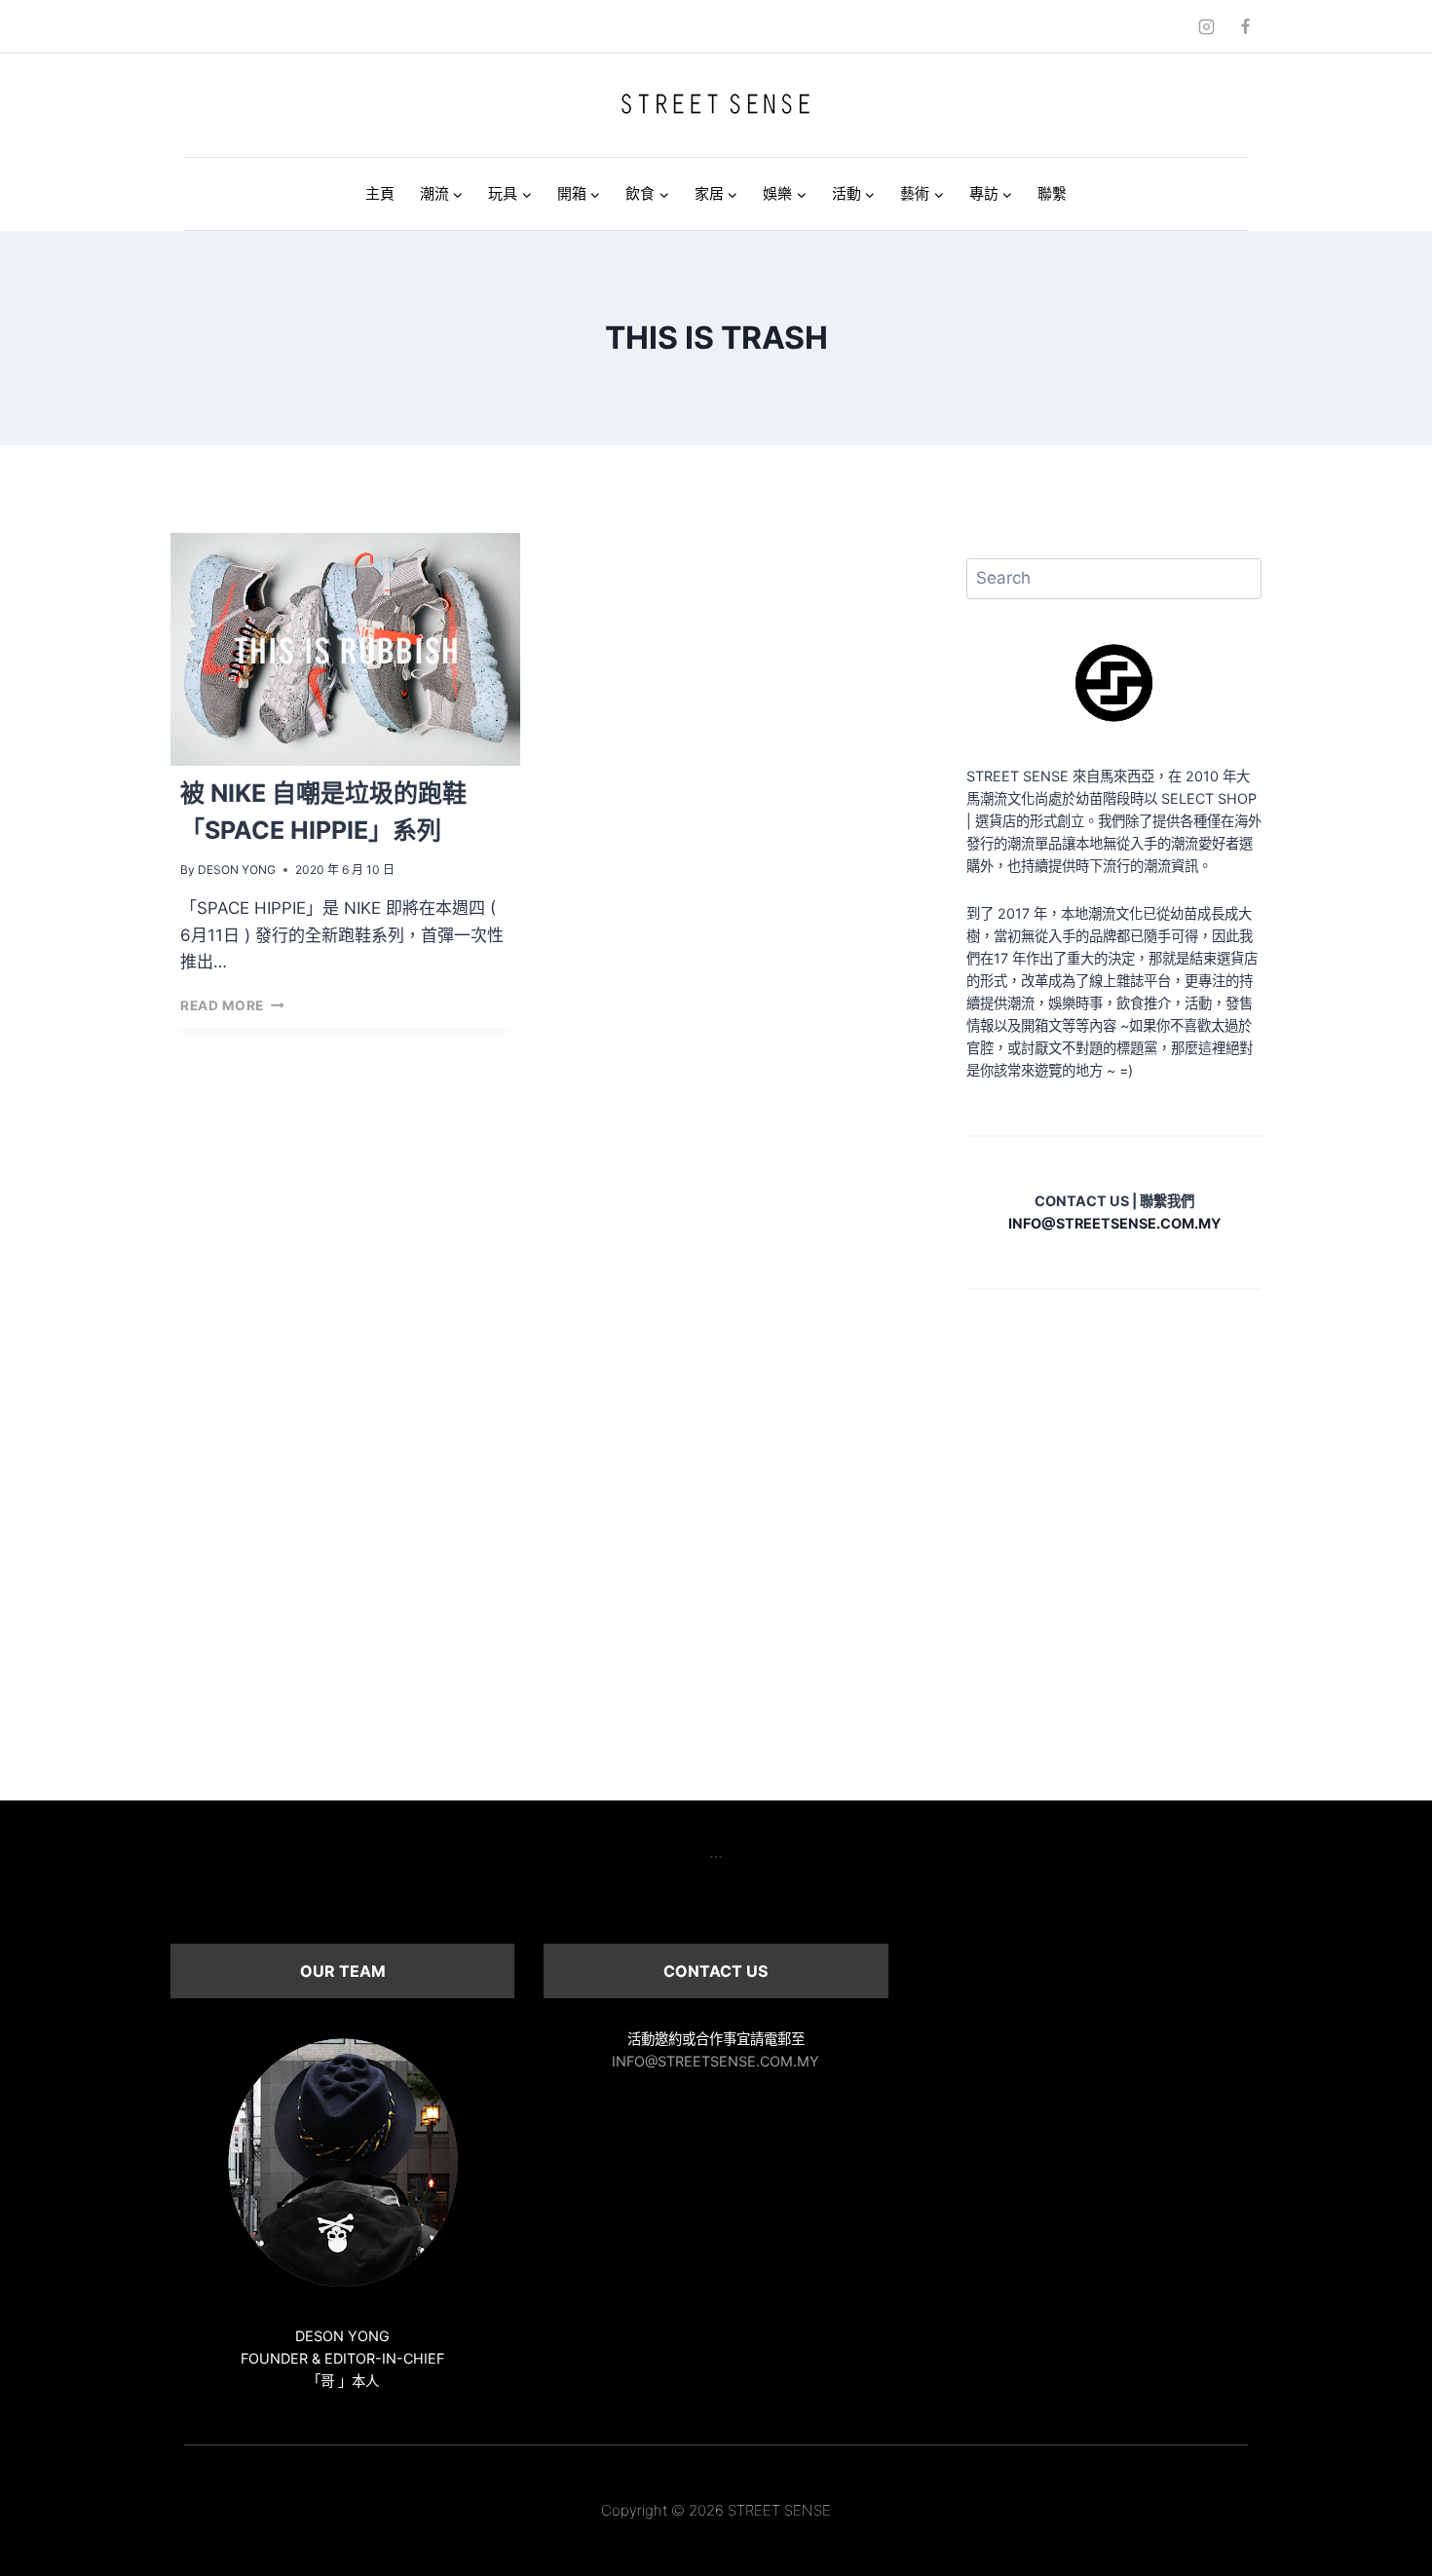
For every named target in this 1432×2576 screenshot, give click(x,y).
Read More (232, 1005)
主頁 (380, 193)
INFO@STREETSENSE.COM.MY (716, 2061)
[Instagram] (1207, 26)
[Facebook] (1245, 26)
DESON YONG (237, 870)
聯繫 (1052, 193)
